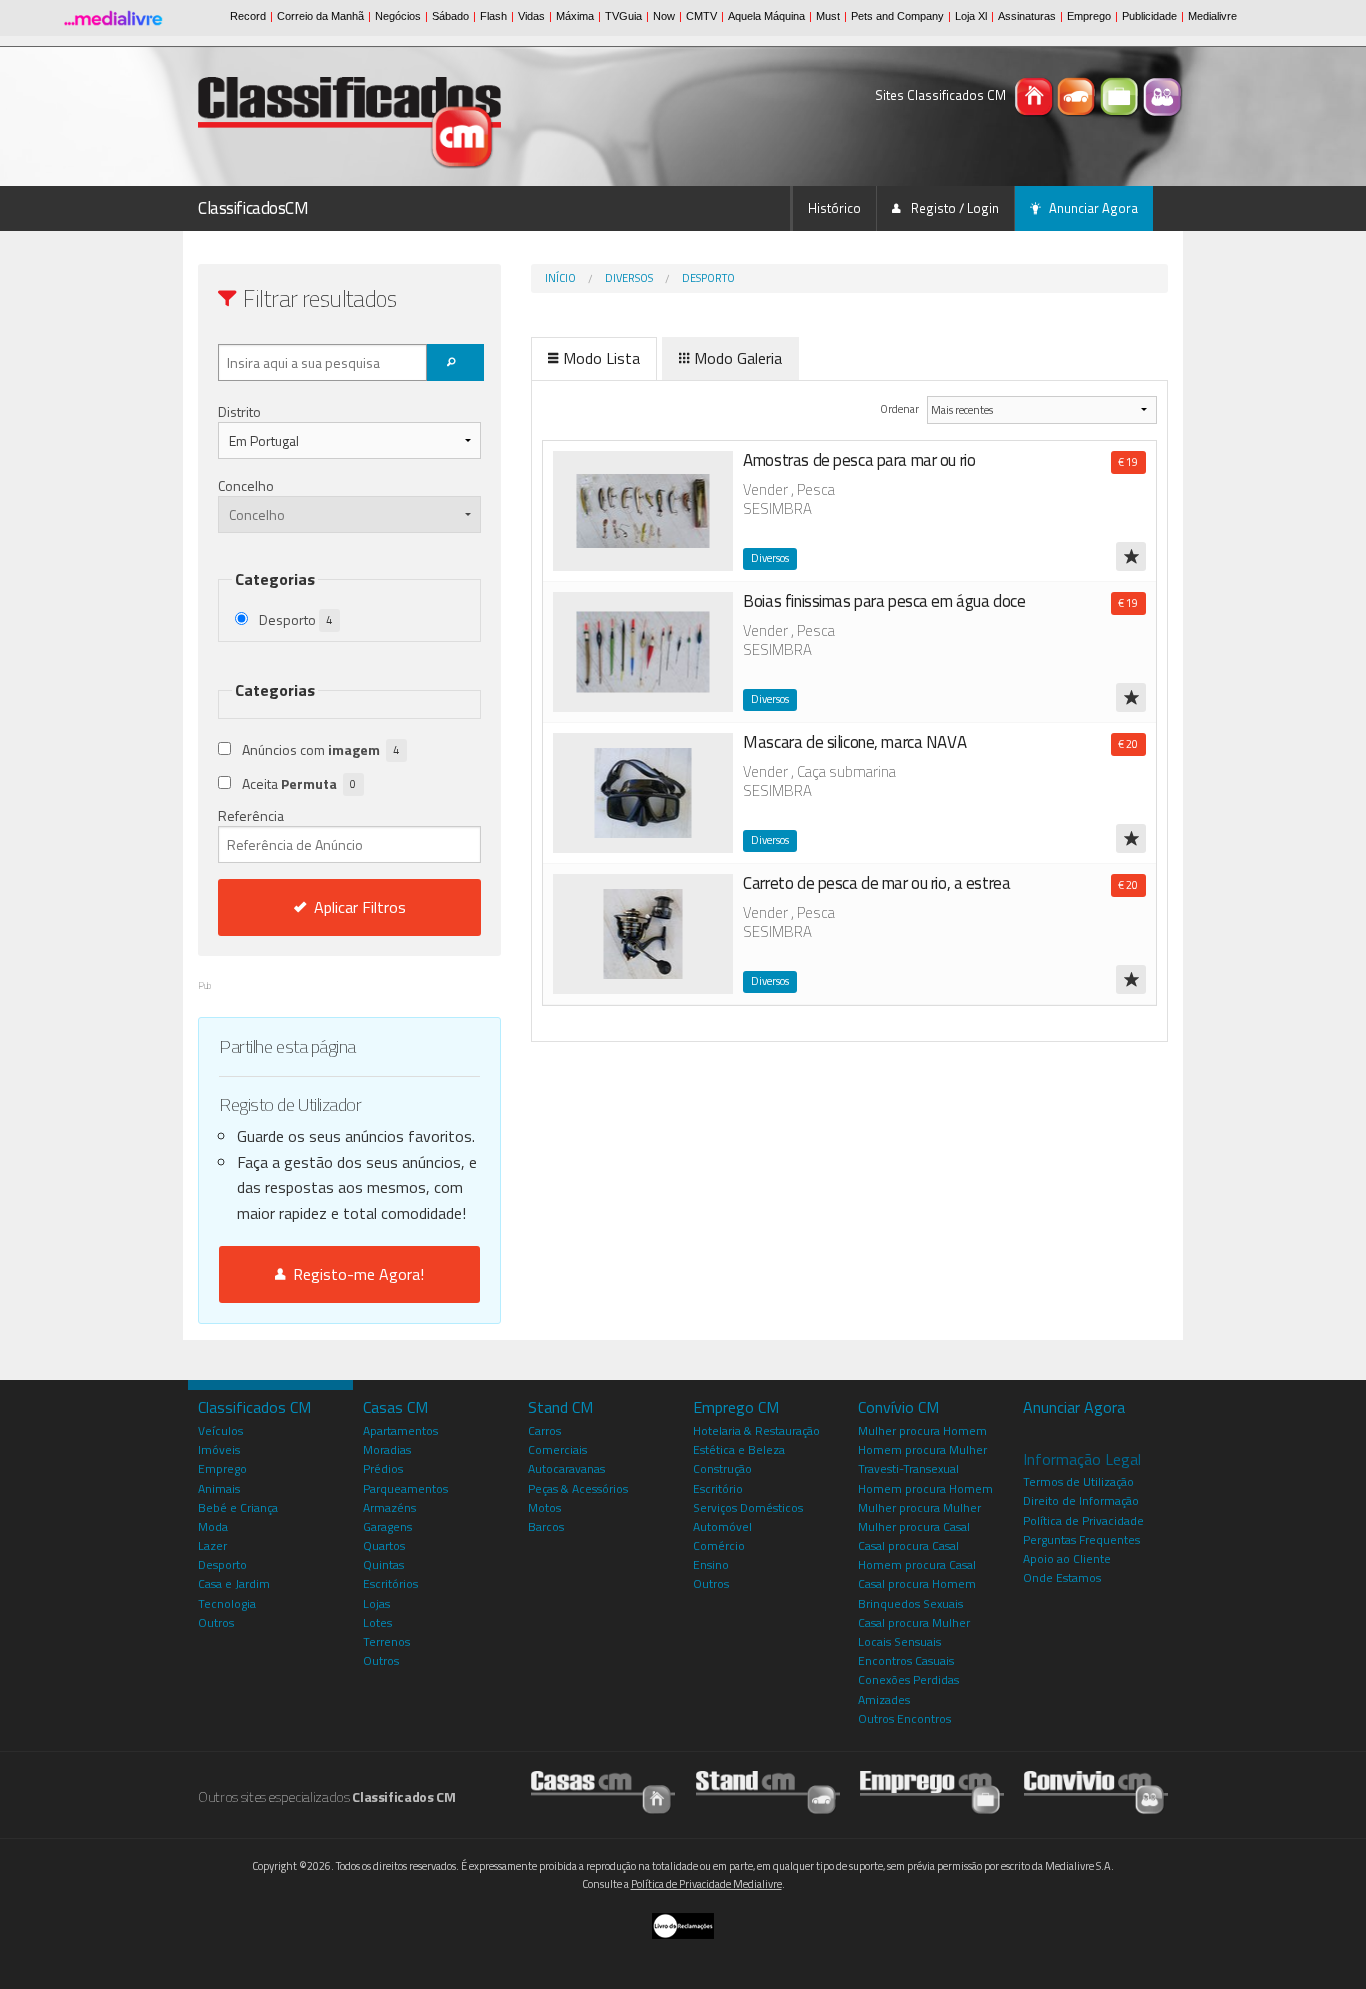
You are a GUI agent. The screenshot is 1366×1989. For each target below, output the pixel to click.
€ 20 (1128, 744)
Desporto (708, 278)
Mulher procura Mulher (919, 1507)
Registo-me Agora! (354, 1274)
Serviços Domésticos (748, 1507)
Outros (216, 1622)
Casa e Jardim (234, 1583)
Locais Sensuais (899, 1641)
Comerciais (557, 1449)
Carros (544, 1430)
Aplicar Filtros (360, 907)
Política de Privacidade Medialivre (706, 1884)
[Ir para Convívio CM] (1096, 1791)
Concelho (246, 485)
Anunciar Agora (1093, 208)
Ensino (711, 1564)
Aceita (299, 783)
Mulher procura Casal (914, 1526)
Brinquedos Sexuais (910, 1603)
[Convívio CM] (1163, 95)
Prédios (383, 1468)
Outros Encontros (904, 1718)
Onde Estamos (1062, 1577)
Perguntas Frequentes (1081, 1539)
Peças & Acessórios (578, 1488)
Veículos (220, 1430)
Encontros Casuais (906, 1660)
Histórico (834, 208)
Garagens (387, 1526)
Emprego (222, 1468)
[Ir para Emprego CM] (932, 1791)
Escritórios (390, 1583)
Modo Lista (601, 358)
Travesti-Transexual (908, 1468)
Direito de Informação (1081, 1500)
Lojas (376, 1603)
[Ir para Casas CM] (603, 1791)
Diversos (629, 278)
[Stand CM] (1078, 95)
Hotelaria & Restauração (756, 1430)
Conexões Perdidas (908, 1679)
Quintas (383, 1564)
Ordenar (900, 408)
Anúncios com (320, 749)
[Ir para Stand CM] (768, 1791)
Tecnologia (227, 1603)
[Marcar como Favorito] (1131, 556)
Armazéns (389, 1507)
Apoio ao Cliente (1067, 1558)
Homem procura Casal (917, 1564)
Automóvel (722, 1526)
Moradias (387, 1449)
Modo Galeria (738, 358)
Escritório (718, 1488)
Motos (544, 1507)
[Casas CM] (1035, 95)
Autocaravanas (566, 1468)
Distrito (239, 411)
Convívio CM (898, 1407)
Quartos (384, 1545)
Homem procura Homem (925, 1488)
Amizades (884, 1699)
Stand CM (560, 1407)
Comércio (719, 1545)
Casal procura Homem (917, 1583)
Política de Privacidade (1083, 1520)
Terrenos (386, 1641)
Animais (219, 1488)
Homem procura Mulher (922, 1449)
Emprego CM (736, 1407)
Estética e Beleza (739, 1449)
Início (560, 278)
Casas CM (395, 1407)
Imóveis (219, 1449)
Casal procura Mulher (914, 1622)
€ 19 (1128, 462)
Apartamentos (400, 1430)
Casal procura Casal (908, 1545)
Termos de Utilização (1078, 1481)
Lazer (212, 1545)
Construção (722, 1468)
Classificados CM (254, 1407)
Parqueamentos (405, 1488)
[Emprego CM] (1121, 95)
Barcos (546, 1526)
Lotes (377, 1622)
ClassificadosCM (253, 208)
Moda (213, 1526)
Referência (251, 815)
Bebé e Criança (238, 1507)
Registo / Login (953, 208)
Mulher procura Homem (922, 1430)
